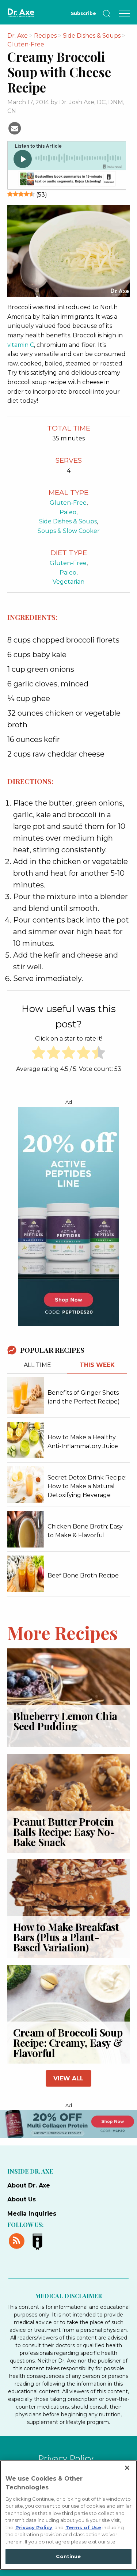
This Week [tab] (97, 1365)
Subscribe (83, 13)
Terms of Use (83, 2527)
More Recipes (62, 1632)
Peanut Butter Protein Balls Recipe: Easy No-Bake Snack (64, 1832)
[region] (68, 2515)
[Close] (127, 2468)
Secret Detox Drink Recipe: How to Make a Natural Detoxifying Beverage (87, 1486)
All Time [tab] (37, 1365)
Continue (68, 2556)
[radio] (39, 1054)
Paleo (68, 512)
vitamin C (21, 345)
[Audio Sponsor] (66, 180)
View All (68, 2078)
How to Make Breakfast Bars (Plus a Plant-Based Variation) (66, 1937)
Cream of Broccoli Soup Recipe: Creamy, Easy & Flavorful (68, 2043)
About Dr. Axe (29, 2185)
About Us (22, 2199)
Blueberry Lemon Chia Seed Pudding (65, 1721)
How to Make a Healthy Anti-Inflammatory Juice (83, 1442)
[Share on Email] (15, 128)
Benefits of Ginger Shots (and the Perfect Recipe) (84, 1397)
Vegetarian (68, 582)
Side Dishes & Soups (68, 521)
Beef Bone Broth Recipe (83, 1575)
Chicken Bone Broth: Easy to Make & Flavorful (85, 1531)
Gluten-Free (68, 503)
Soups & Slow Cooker (69, 531)
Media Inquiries (32, 2214)
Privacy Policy (66, 2458)
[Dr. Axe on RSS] (18, 2240)
